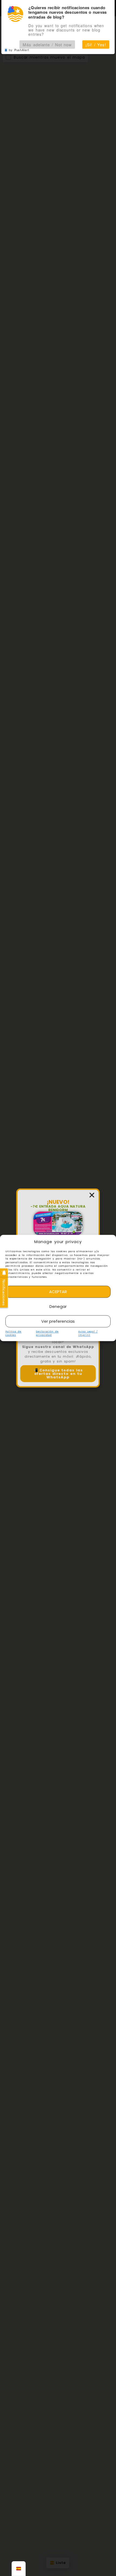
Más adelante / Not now (47, 45)
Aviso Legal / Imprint (88, 1334)
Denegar (58, 1306)
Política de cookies (13, 1334)
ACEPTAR (58, 1292)
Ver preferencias (58, 1321)
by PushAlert (19, 50)
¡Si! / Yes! (96, 45)
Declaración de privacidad (47, 1334)
